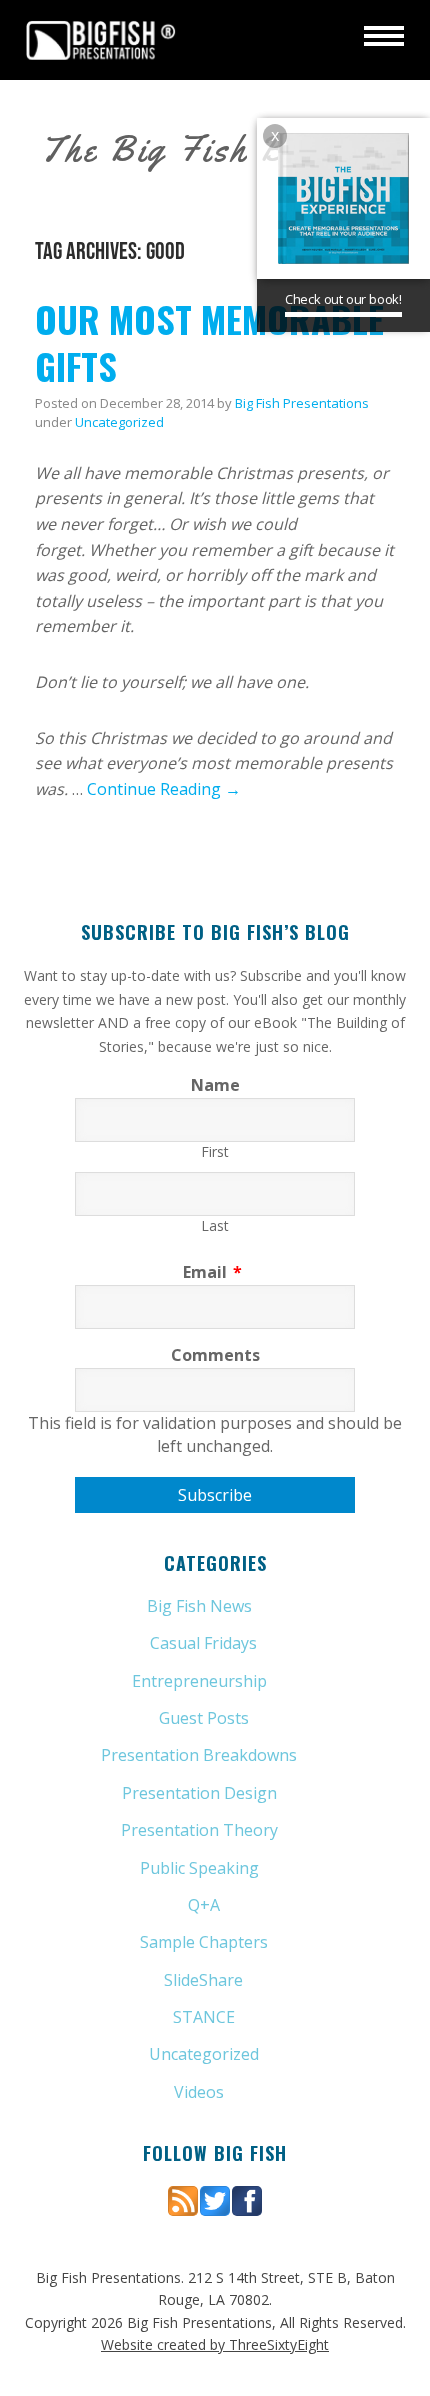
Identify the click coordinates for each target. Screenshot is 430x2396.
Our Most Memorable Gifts (209, 342)
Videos (199, 2092)
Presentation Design (199, 1793)
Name (215, 1085)
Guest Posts (204, 1718)
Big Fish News (199, 1606)
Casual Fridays (203, 1643)
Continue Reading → (164, 789)
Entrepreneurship (199, 1681)
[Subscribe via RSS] (183, 2199)
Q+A (204, 1905)
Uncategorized (119, 422)
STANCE (204, 2017)
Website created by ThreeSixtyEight (215, 2344)
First (215, 1151)
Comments (215, 1355)
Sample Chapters (204, 1942)
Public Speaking (199, 1868)
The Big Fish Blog (188, 149)
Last (215, 1225)
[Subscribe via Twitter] (215, 2199)
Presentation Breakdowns (199, 1755)
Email (212, 1272)
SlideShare (203, 1980)
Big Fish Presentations (101, 40)
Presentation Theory (199, 1830)
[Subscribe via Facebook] (247, 2199)
